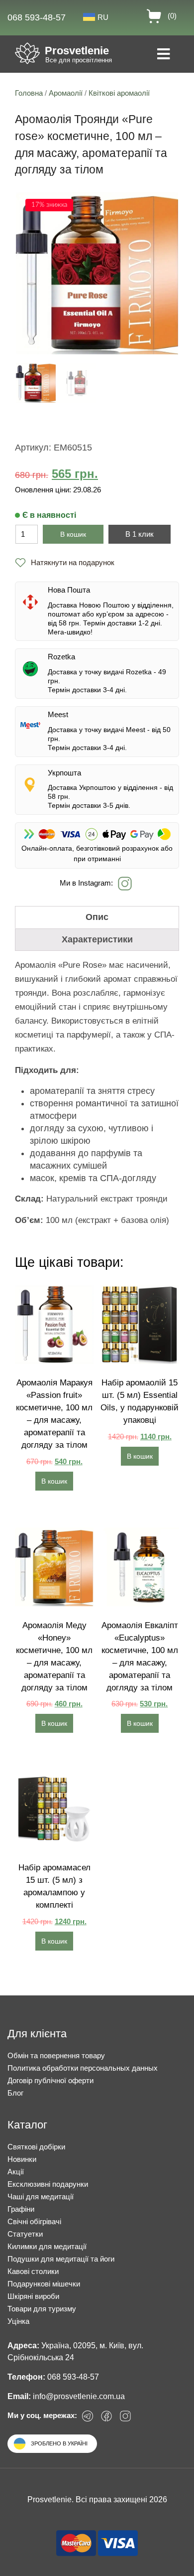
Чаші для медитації (41, 2197)
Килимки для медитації (47, 2246)
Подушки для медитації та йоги (61, 2259)
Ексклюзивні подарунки (48, 2184)
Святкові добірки (36, 2147)
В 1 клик (140, 534)
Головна (29, 93)
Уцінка (18, 2321)
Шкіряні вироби (33, 2296)
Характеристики (97, 939)
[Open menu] (163, 55)
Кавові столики (33, 2271)
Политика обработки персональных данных (83, 2068)
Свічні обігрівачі (34, 2221)
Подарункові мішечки (44, 2284)
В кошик (73, 534)
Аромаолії (66, 93)
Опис (97, 917)
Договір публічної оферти (50, 2080)
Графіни (21, 2209)
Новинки (22, 2159)
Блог (15, 2093)
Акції (16, 2172)
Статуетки (25, 2234)
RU (103, 17)
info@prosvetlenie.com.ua (79, 2396)
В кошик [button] (54, 1481)
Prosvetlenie (77, 51)
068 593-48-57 (37, 17)
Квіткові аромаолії (119, 93)
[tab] (97, 917)
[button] (65, 563)
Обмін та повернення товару (56, 2055)
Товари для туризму (42, 2309)
